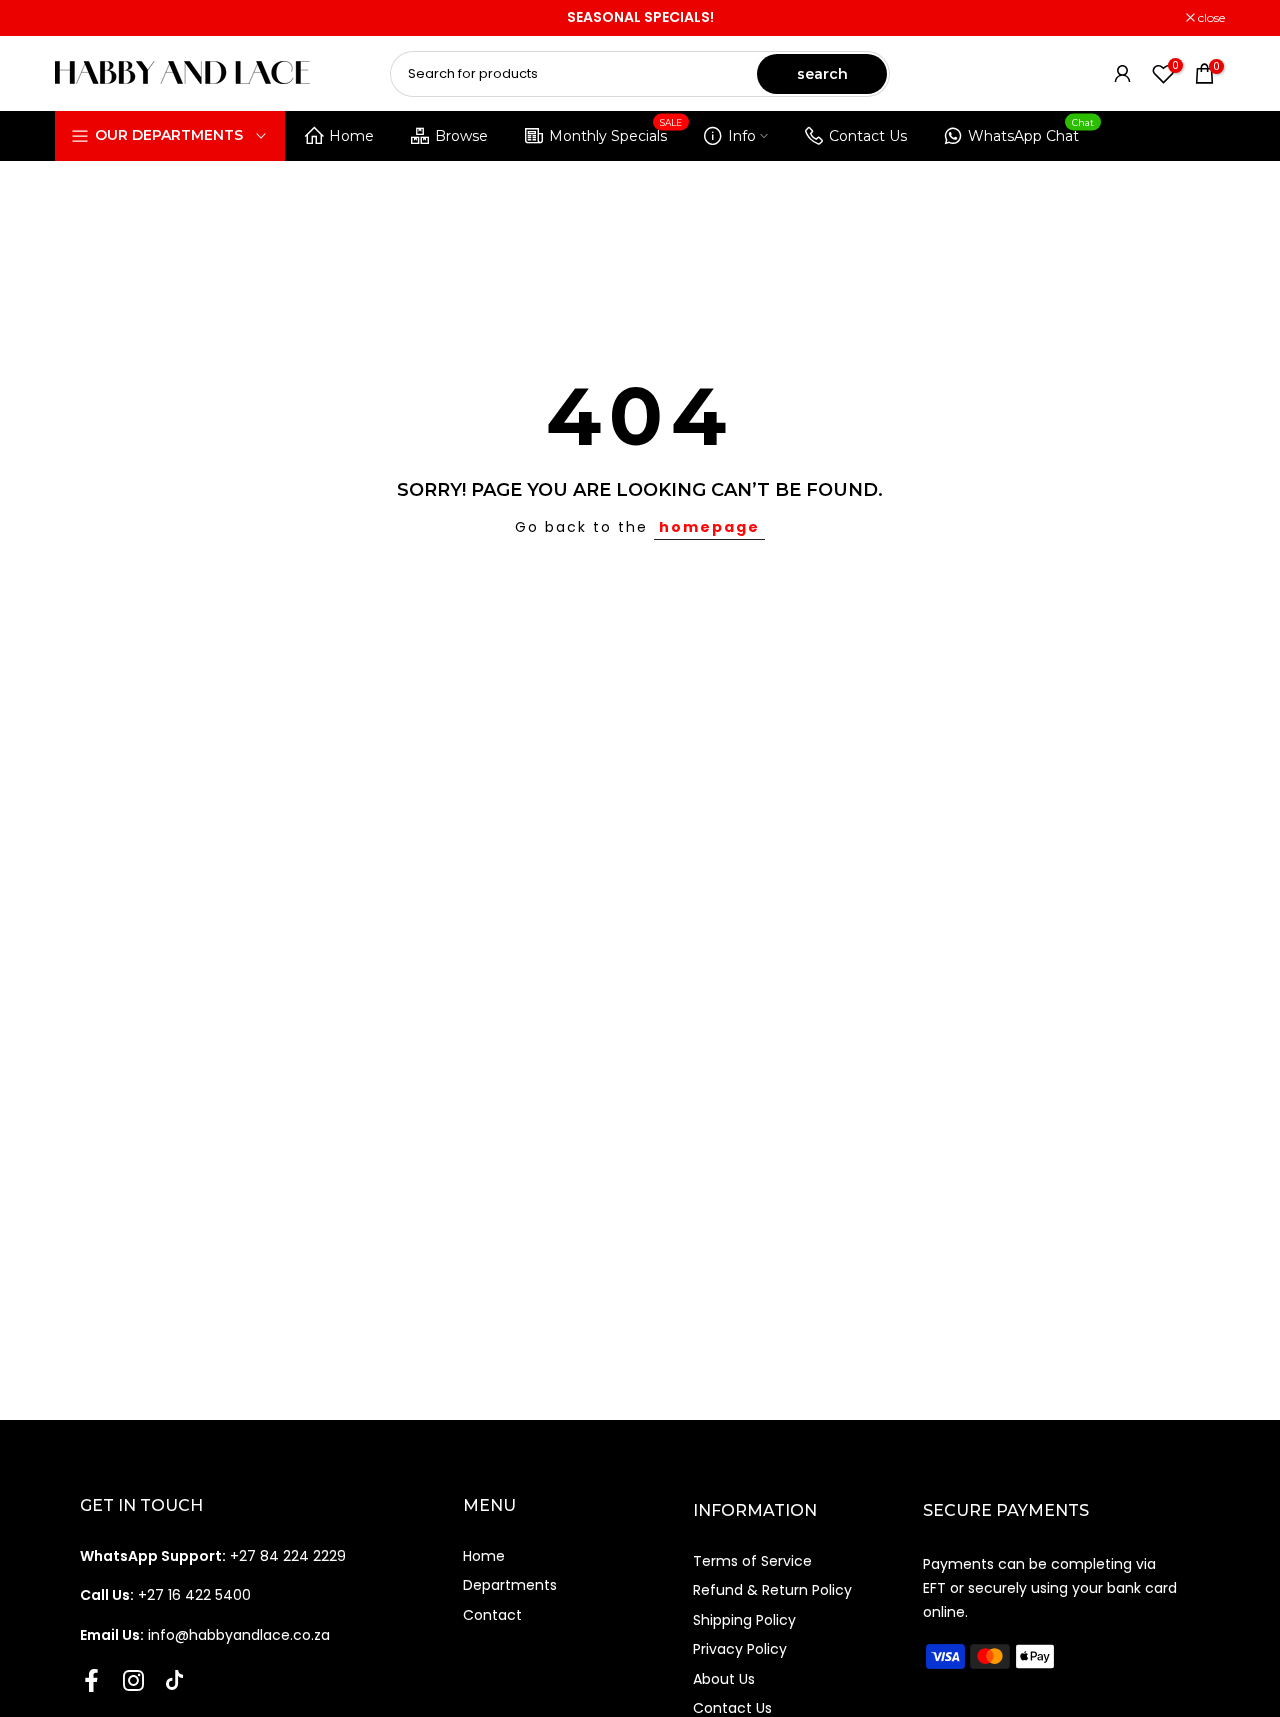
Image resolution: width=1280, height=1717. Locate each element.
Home (351, 136)
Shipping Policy (744, 1620)
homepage (709, 527)
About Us (724, 1679)
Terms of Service (752, 1561)
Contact (492, 1615)
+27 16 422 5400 (165, 1595)
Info (742, 136)
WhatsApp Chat (1031, 132)
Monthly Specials (616, 132)
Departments (510, 1585)
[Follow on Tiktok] (174, 1680)
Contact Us (868, 136)
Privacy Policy (740, 1649)
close (79, 18)
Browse (461, 136)
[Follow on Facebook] (91, 1680)
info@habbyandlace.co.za (205, 1635)
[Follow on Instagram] (133, 1680)
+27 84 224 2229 (213, 1556)
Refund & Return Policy (772, 1590)
